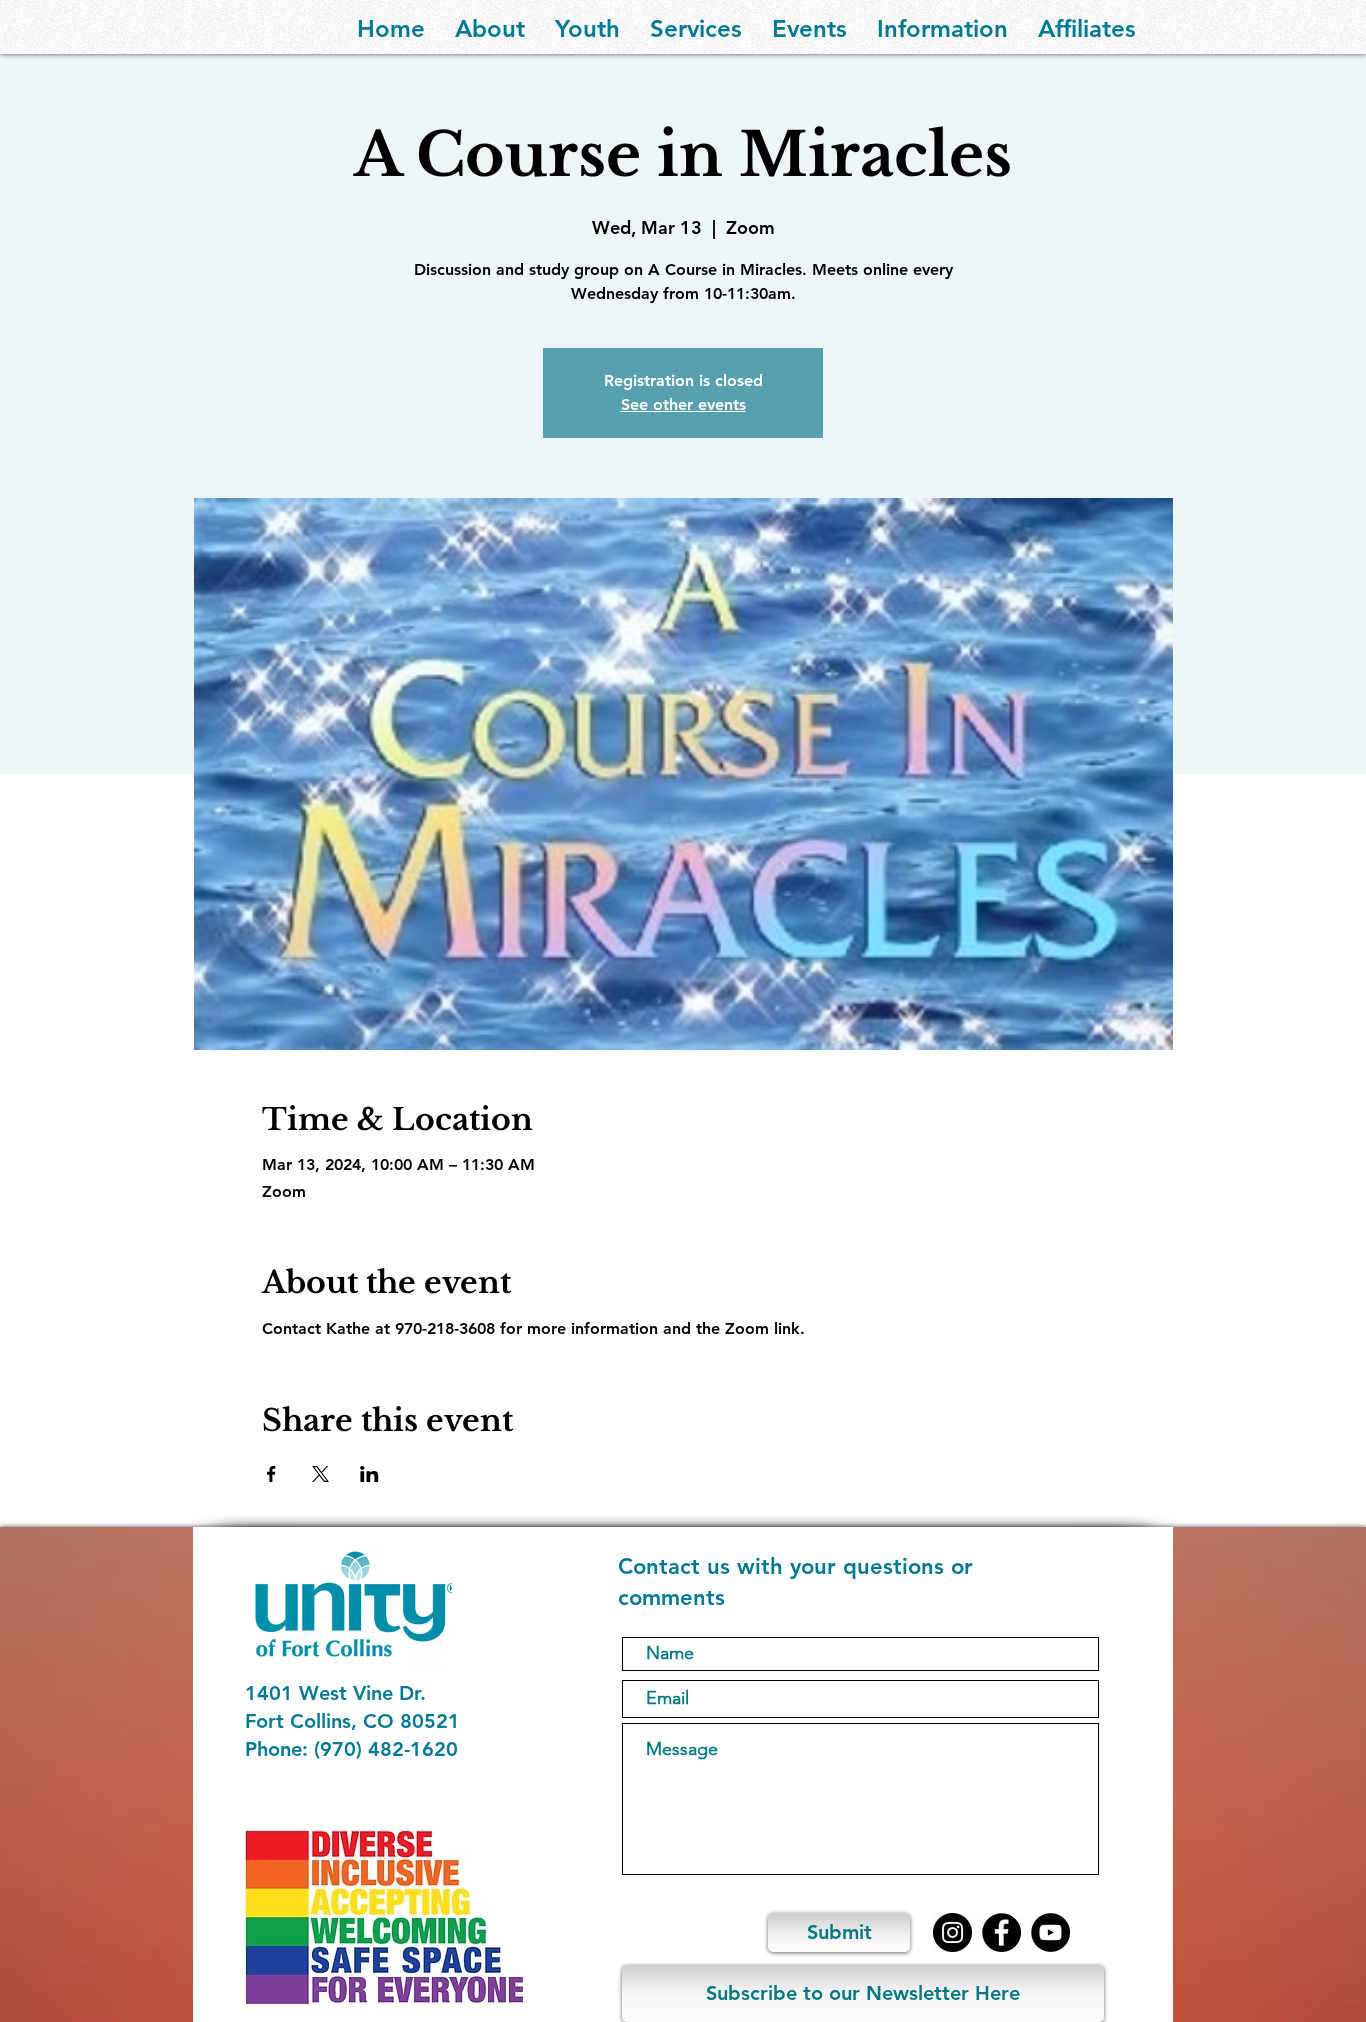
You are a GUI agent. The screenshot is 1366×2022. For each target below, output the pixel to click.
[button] (490, 27)
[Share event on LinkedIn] (369, 1474)
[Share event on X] (320, 1474)
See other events (683, 404)
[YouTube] (1050, 1932)
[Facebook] (1001, 1932)
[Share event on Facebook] (271, 1474)
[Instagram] (952, 1932)
